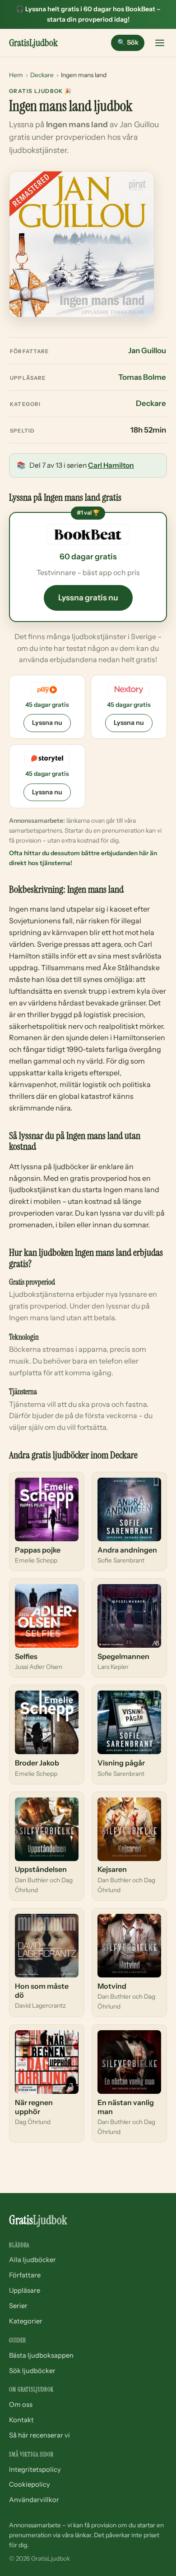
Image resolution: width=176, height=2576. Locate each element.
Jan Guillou (147, 350)
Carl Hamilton (111, 465)
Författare (25, 2275)
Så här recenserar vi (39, 2435)
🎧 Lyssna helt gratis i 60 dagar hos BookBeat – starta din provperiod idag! (88, 14)
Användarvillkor (34, 2500)
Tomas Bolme (142, 377)
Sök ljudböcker (32, 2371)
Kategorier (26, 2321)
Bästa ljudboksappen (41, 2355)
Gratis (33, 43)
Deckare (42, 75)
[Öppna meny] (160, 43)
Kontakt (21, 2420)
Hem (16, 75)
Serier (18, 2306)
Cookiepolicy (30, 2484)
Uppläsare (25, 2290)
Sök (128, 42)
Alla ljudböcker (32, 2260)
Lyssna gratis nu (88, 597)
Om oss (21, 2405)
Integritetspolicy (35, 2470)
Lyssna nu (47, 723)
